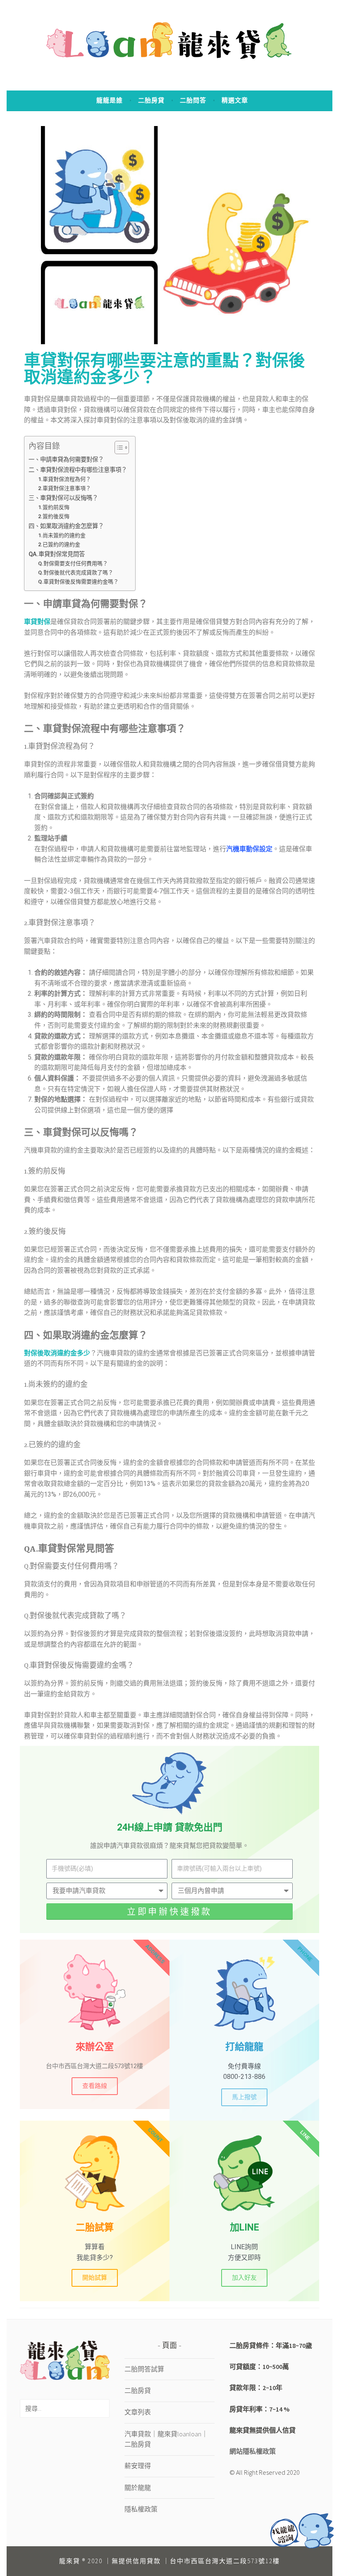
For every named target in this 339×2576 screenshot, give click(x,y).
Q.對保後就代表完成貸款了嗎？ (76, 573)
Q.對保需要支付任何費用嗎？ (73, 563)
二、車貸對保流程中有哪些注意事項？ (78, 470)
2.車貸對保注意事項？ (64, 488)
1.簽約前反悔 (54, 507)
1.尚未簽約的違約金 (62, 535)
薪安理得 (138, 2466)
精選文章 (235, 100)
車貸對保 (37, 622)
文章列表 (138, 2412)
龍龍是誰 (110, 100)
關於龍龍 (138, 2488)
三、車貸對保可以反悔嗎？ (63, 498)
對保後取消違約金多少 (57, 1353)
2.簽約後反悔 (54, 516)
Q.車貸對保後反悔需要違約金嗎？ (78, 582)
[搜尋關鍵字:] (65, 2408)
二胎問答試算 (144, 2369)
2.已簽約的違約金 (59, 544)
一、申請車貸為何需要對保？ (66, 460)
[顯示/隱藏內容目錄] (118, 448)
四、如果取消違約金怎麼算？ (66, 526)
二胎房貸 (151, 100)
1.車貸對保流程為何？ (64, 479)
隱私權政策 (141, 2509)
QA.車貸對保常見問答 (57, 554)
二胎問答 (193, 100)
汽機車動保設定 (249, 849)
